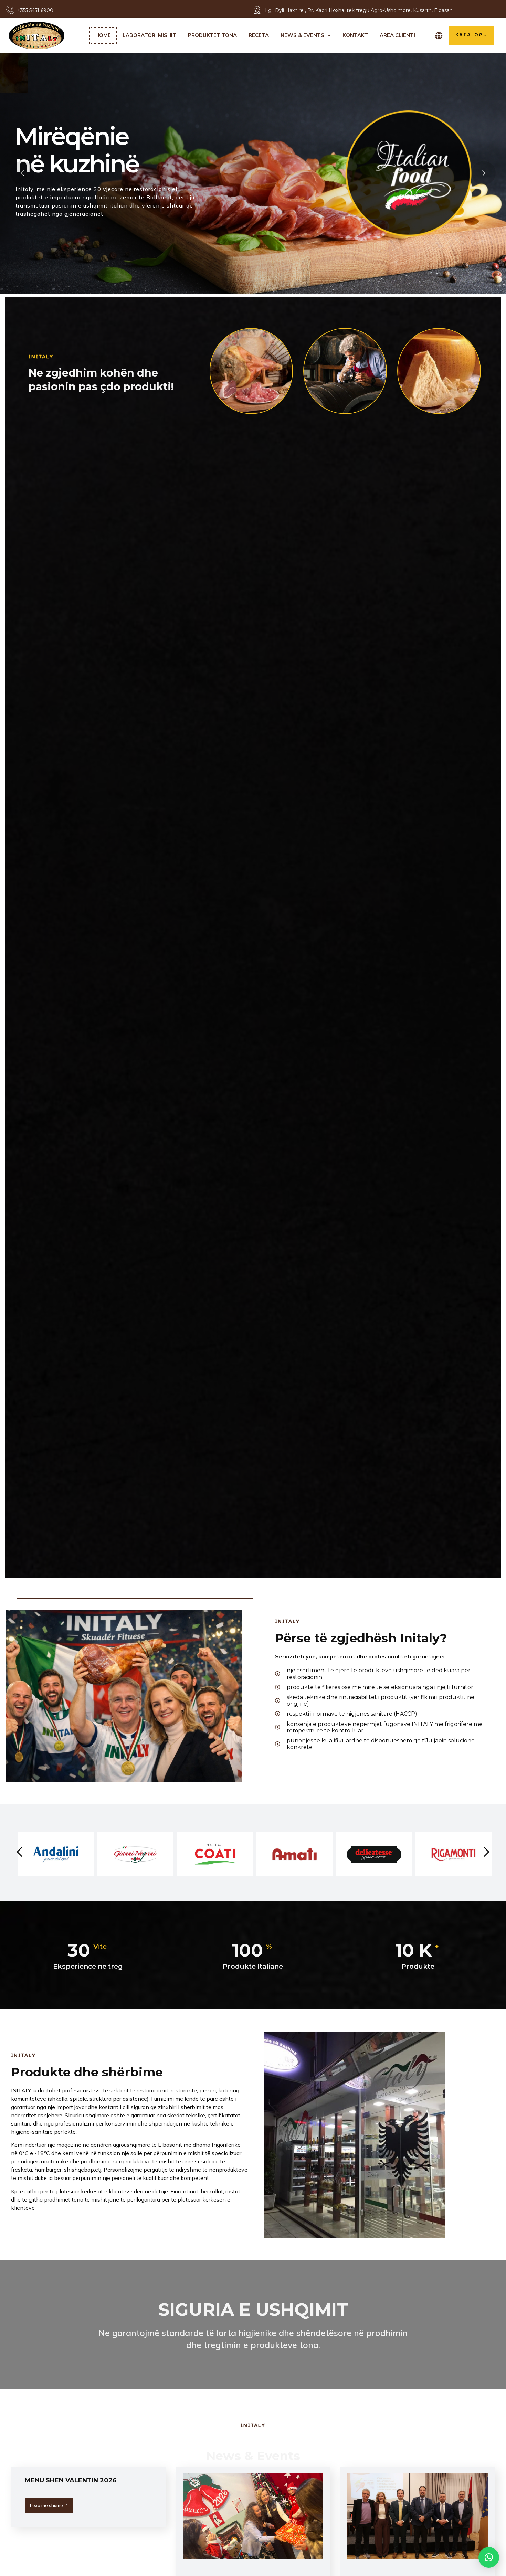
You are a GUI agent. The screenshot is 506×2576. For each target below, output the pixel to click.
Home (103, 35)
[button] (489, 2557)
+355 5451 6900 (35, 10)
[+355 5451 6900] (9, 10)
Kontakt (355, 35)
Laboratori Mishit (149, 35)
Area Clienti (397, 35)
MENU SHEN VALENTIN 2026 (71, 2480)
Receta (259, 35)
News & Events (302, 35)
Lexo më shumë (46, 2505)
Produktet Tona (212, 35)
